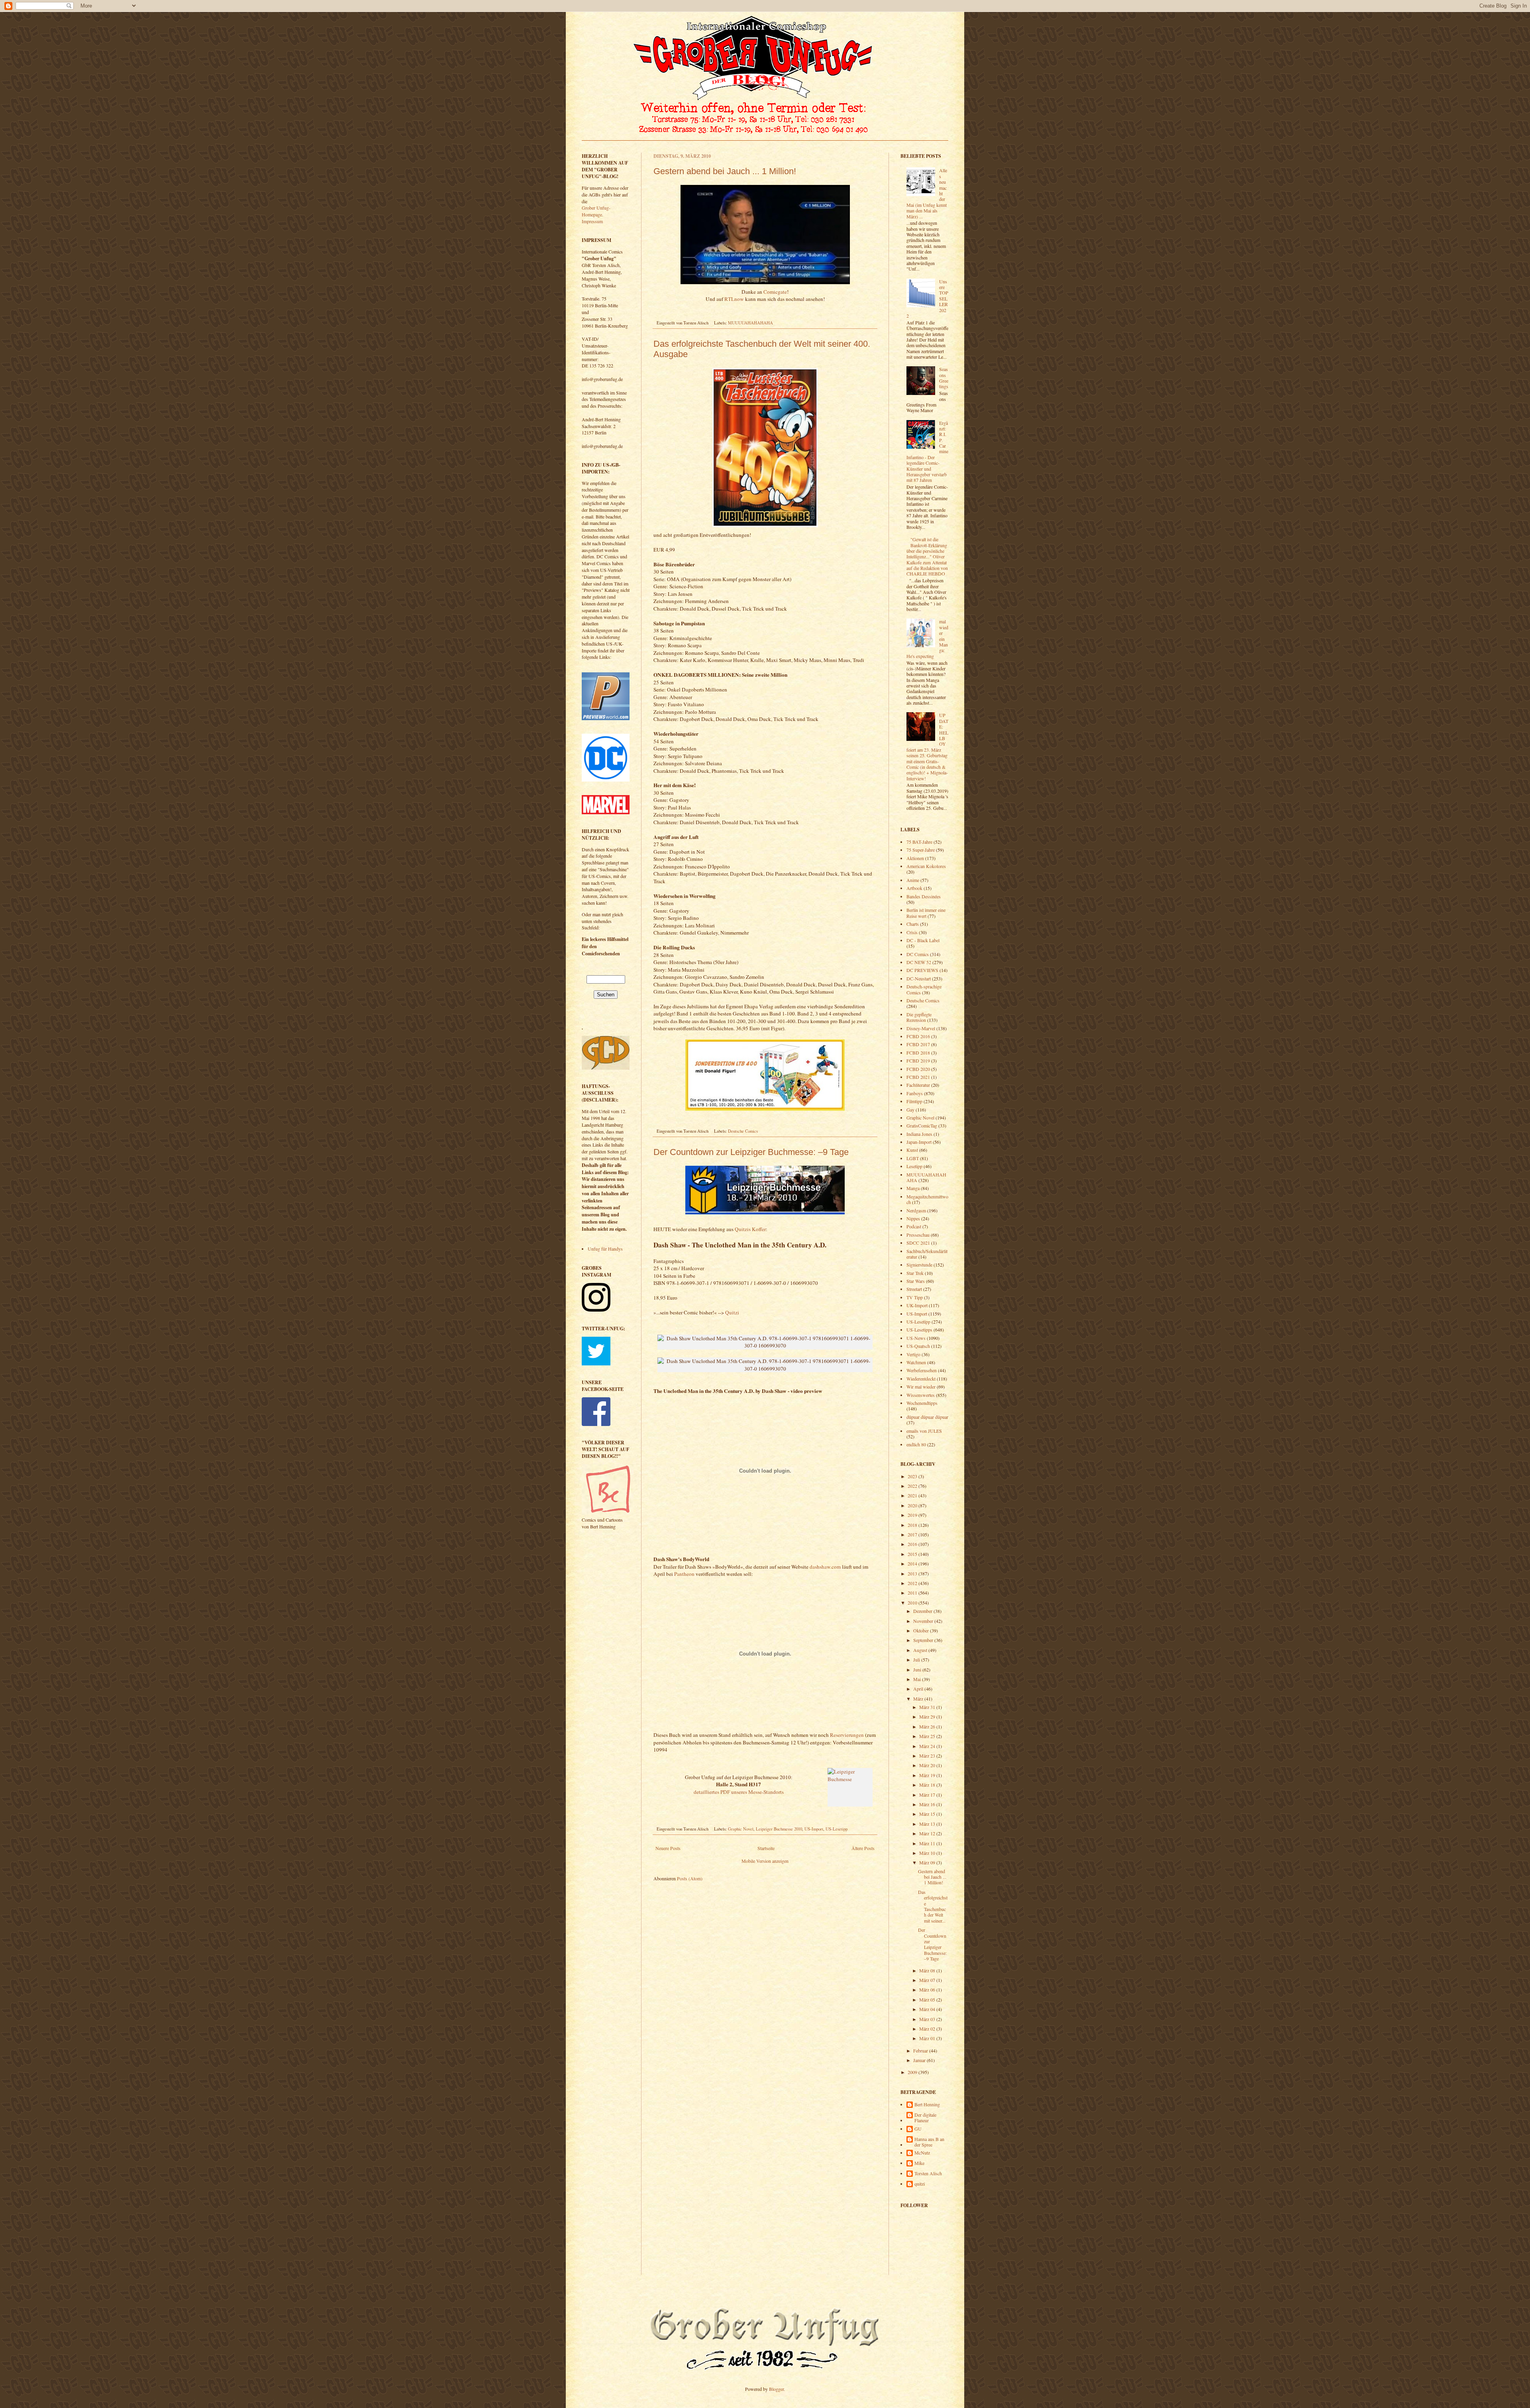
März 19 (928, 1775)
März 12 (928, 1833)
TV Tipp (915, 1297)
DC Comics (918, 954)
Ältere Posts (863, 1848)
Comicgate (775, 292)
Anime (913, 880)
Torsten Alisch (928, 2173)
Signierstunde (919, 1265)
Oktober (922, 1630)
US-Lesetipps (919, 1330)
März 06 (928, 1990)
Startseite (766, 1848)
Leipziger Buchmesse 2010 (779, 1829)
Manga (913, 1188)
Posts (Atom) (690, 1878)
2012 (913, 1583)
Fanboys (915, 1093)
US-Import (814, 1829)
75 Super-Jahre (921, 850)
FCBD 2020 (918, 1069)
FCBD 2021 (918, 1077)
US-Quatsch (918, 1346)
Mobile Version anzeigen (765, 1861)
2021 (913, 1495)
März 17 (928, 1795)
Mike (919, 2163)
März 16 (928, 1804)
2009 (913, 2072)
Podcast (914, 1226)
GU (918, 2129)
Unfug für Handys (605, 1249)
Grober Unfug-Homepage (596, 211)
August (921, 1650)
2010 (913, 1603)
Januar (920, 2060)
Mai (918, 1679)
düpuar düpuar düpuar (927, 1417)
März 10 (928, 1853)
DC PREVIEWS (922, 970)
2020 (913, 1505)
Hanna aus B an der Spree (929, 2142)
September (924, 1640)
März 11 (928, 1843)
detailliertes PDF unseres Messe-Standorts (739, 1792)
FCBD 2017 (918, 1044)
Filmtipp (914, 1101)
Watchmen (916, 1362)
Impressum (592, 221)
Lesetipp (914, 1166)
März (919, 1699)
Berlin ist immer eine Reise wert (926, 913)
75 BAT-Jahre (919, 842)
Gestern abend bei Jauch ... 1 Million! (725, 171)
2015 (913, 1554)
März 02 (928, 2029)
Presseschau (918, 1235)
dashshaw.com (825, 1567)
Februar (921, 2051)
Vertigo (913, 1354)
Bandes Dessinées (924, 896)
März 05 (928, 1999)
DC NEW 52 (919, 962)
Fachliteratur (918, 1085)
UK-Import (917, 1305)
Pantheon (684, 1574)
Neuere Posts (668, 1848)
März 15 (928, 1814)
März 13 (928, 1824)
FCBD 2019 (918, 1061)
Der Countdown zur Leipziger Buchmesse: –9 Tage (751, 1152)
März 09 (928, 1862)
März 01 (928, 2038)
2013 (913, 1573)
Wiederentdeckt (921, 1379)
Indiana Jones (919, 1134)
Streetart (914, 1289)
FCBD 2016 (918, 1036)
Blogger (776, 2389)
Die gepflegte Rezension (919, 1017)
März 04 (928, 2009)
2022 (913, 1486)
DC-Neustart (919, 978)
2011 (913, 1593)
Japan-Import (919, 1142)
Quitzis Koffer (750, 1229)
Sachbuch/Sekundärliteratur (927, 1254)
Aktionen (915, 858)
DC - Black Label (923, 940)
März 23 (928, 1756)
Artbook (914, 888)
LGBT (913, 1158)
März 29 (928, 1717)
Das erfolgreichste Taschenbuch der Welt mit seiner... (933, 1906)
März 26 (928, 1726)
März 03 (928, 2019)
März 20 (928, 1765)
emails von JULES (924, 1431)
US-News (916, 1338)
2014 (913, 1563)
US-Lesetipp (837, 1829)
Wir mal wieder (921, 1387)
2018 (913, 1525)
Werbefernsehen (922, 1370)
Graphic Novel (741, 1829)
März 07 (928, 1980)
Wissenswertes (921, 1395)
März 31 (928, 1707)
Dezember (923, 1611)
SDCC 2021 (918, 1243)
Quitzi (732, 1312)
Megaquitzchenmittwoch (927, 1199)
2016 (913, 1544)
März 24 (928, 1746)
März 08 (928, 1970)
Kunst (912, 1150)
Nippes (913, 1218)
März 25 (928, 1736)
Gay (910, 1110)
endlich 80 (916, 1444)
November (924, 1621)
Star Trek (915, 1273)
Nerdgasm (916, 1210)
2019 (913, 1515)
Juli (917, 1660)
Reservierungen (847, 1735)
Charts (913, 924)
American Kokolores (926, 866)
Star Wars (916, 1281)
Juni (918, 1669)
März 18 (928, 1785)
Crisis (912, 932)
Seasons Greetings (944, 378)
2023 (913, 1476)
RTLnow (734, 299)
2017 (913, 1534)
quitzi (920, 2184)
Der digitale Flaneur (925, 2118)
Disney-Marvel (921, 1028)
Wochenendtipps (922, 1403)
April (919, 1689)
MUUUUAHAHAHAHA (750, 323)
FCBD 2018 (918, 1053)
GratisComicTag (922, 1125)
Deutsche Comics (743, 1131)
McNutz (922, 2153)
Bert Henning (927, 2105)
